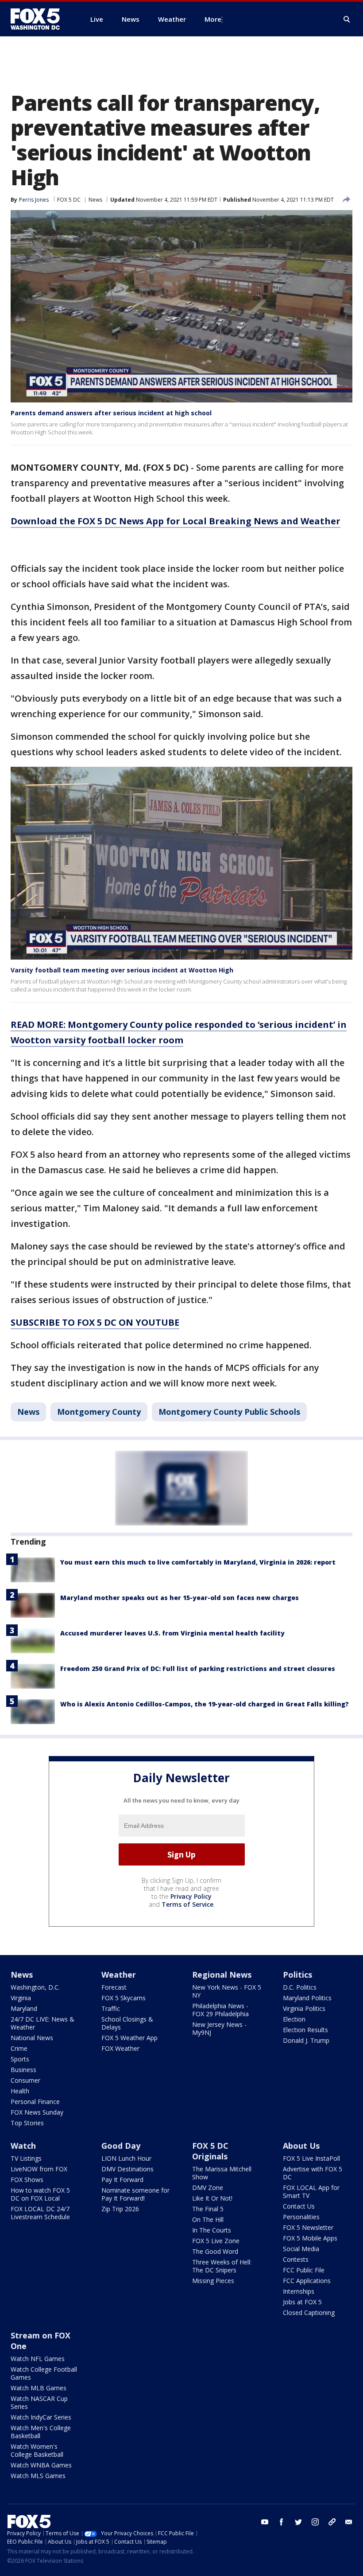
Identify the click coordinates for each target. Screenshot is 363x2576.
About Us (301, 2146)
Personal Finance (35, 2102)
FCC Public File (304, 2270)
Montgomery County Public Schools (229, 1412)
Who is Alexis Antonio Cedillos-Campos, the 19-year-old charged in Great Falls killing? (205, 1704)
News (95, 200)
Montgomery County (99, 1412)
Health (20, 2091)
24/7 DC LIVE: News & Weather (42, 2023)
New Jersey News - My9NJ (219, 2028)
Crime (19, 2048)
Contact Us (299, 2206)
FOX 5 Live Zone (216, 2241)
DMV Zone (208, 2188)
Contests (296, 2259)
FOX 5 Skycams (124, 1998)
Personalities (301, 2217)
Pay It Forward (122, 2180)
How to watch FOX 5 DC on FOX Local (40, 2194)
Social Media (301, 2249)
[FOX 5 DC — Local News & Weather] (40, 19)
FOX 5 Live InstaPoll (311, 2158)
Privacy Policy (191, 1896)
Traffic (111, 2008)
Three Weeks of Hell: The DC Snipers (222, 2266)
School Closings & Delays (127, 2023)
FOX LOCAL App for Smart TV (311, 2192)
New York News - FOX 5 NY (227, 1991)
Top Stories (27, 2123)
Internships (299, 2291)
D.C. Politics (300, 1987)
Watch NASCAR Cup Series (39, 2402)
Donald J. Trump (306, 2040)
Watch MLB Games (39, 2388)
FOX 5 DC (69, 200)
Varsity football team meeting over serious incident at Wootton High (122, 970)
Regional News (222, 1975)
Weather (119, 1975)
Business (23, 2070)
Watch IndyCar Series (41, 2417)
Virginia (21, 1998)
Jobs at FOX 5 (302, 2302)
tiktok (332, 2522)
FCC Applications (307, 2281)
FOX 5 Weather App (129, 2038)
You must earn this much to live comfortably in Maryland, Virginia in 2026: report (198, 1562)
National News (32, 2038)
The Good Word (215, 2251)
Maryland (24, 2008)
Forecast (114, 1987)
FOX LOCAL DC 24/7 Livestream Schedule (40, 2213)
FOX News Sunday (37, 2112)
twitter (298, 2522)
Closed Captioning (309, 2313)
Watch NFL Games (38, 2359)
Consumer (25, 2080)
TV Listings (26, 2158)
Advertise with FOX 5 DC (313, 2173)
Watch (23, 2146)
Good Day (121, 2146)
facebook (282, 2522)
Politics (297, 1975)
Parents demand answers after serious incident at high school (111, 413)
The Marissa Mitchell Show (222, 2173)
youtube (265, 2522)
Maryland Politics (307, 1998)
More (213, 19)
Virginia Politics (304, 2008)
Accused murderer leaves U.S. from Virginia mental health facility (172, 1633)
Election (294, 2019)
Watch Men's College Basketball (41, 2432)
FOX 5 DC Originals (210, 2151)
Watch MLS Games (38, 2476)
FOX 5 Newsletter (308, 2227)
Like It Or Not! (212, 2198)
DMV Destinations (127, 2169)
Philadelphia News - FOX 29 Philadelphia (220, 2010)
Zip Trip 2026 (120, 2209)
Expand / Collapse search (347, 20)
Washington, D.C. (35, 1987)
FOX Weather (120, 2048)
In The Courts (212, 2230)
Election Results (305, 2030)
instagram (315, 2522)
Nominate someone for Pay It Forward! (135, 2194)
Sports (20, 2059)
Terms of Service (187, 1904)
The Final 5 (208, 2209)
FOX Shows (27, 2180)
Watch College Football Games (44, 2373)
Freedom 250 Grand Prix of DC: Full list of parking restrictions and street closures (198, 1669)
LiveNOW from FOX (39, 2169)
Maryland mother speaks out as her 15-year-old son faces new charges (180, 1598)
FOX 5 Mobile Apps (310, 2238)
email (349, 2522)
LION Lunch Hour (126, 2158)
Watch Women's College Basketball (37, 2450)
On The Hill (208, 2219)
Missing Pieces (213, 2281)
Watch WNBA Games (41, 2465)
